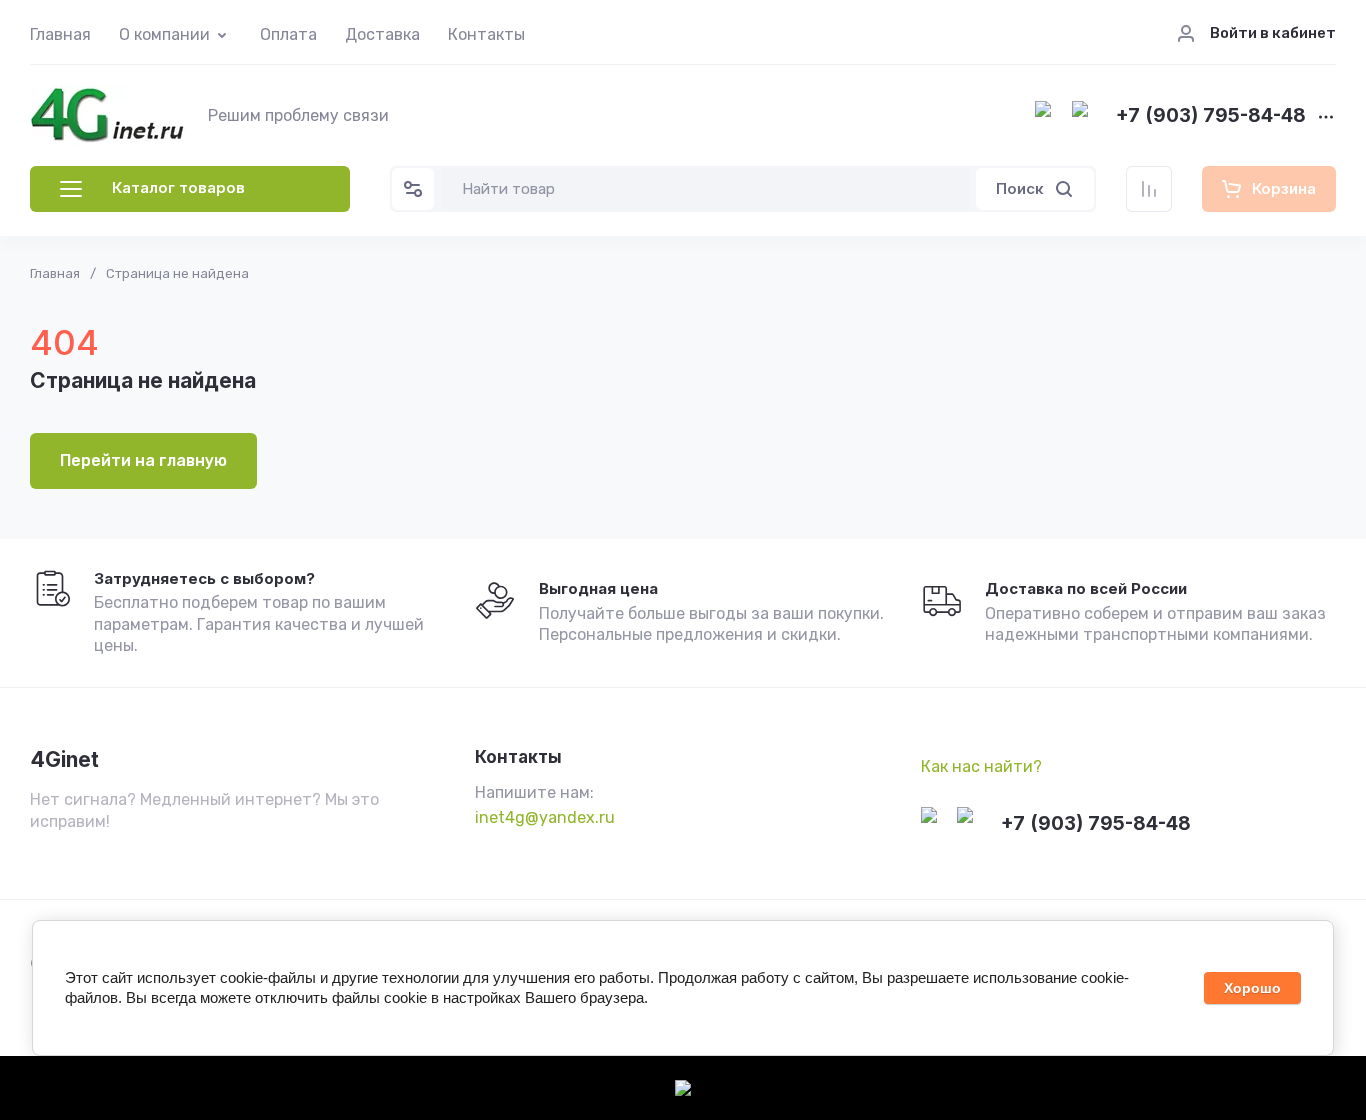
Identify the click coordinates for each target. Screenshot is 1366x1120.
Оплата (288, 34)
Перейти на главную (143, 460)
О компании (164, 34)
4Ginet (64, 759)
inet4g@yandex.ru (545, 817)
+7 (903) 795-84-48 (1211, 116)
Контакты (486, 34)
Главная (60, 34)
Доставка (382, 34)
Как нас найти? (981, 766)
